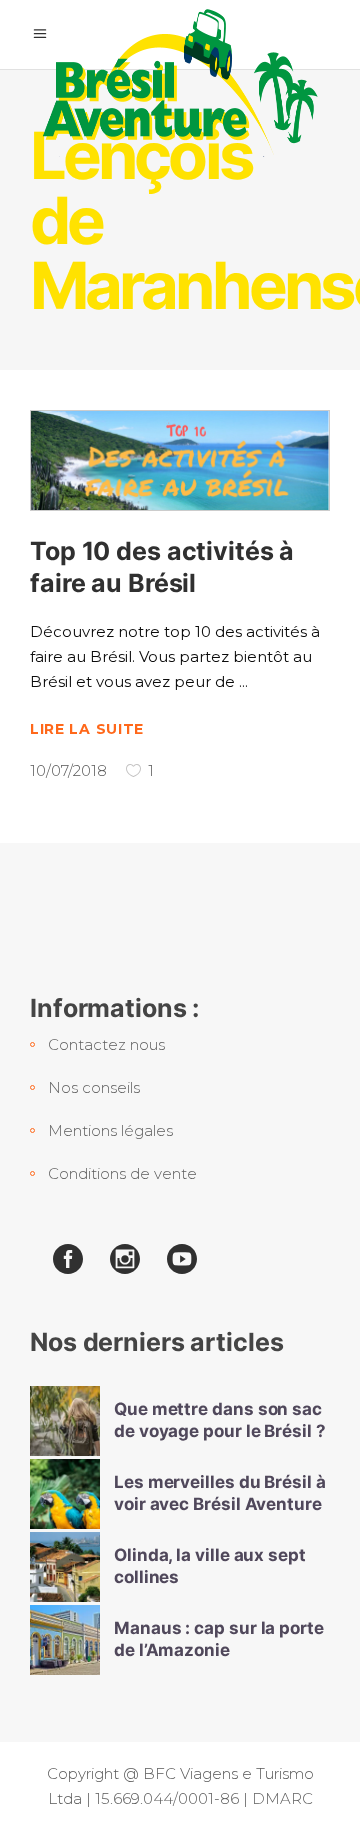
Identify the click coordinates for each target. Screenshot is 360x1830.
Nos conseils (94, 1087)
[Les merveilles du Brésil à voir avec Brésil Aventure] (65, 1494)
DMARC (282, 1798)
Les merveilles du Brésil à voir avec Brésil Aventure (220, 1492)
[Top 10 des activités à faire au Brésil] (180, 460)
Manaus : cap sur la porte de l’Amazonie (219, 1638)
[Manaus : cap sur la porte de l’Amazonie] (65, 1640)
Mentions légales (110, 1130)
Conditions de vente (122, 1173)
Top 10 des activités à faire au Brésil (162, 566)
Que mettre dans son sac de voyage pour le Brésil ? (220, 1419)
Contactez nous (106, 1044)
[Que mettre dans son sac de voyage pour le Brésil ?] (65, 1421)
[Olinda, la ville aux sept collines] (65, 1567)
